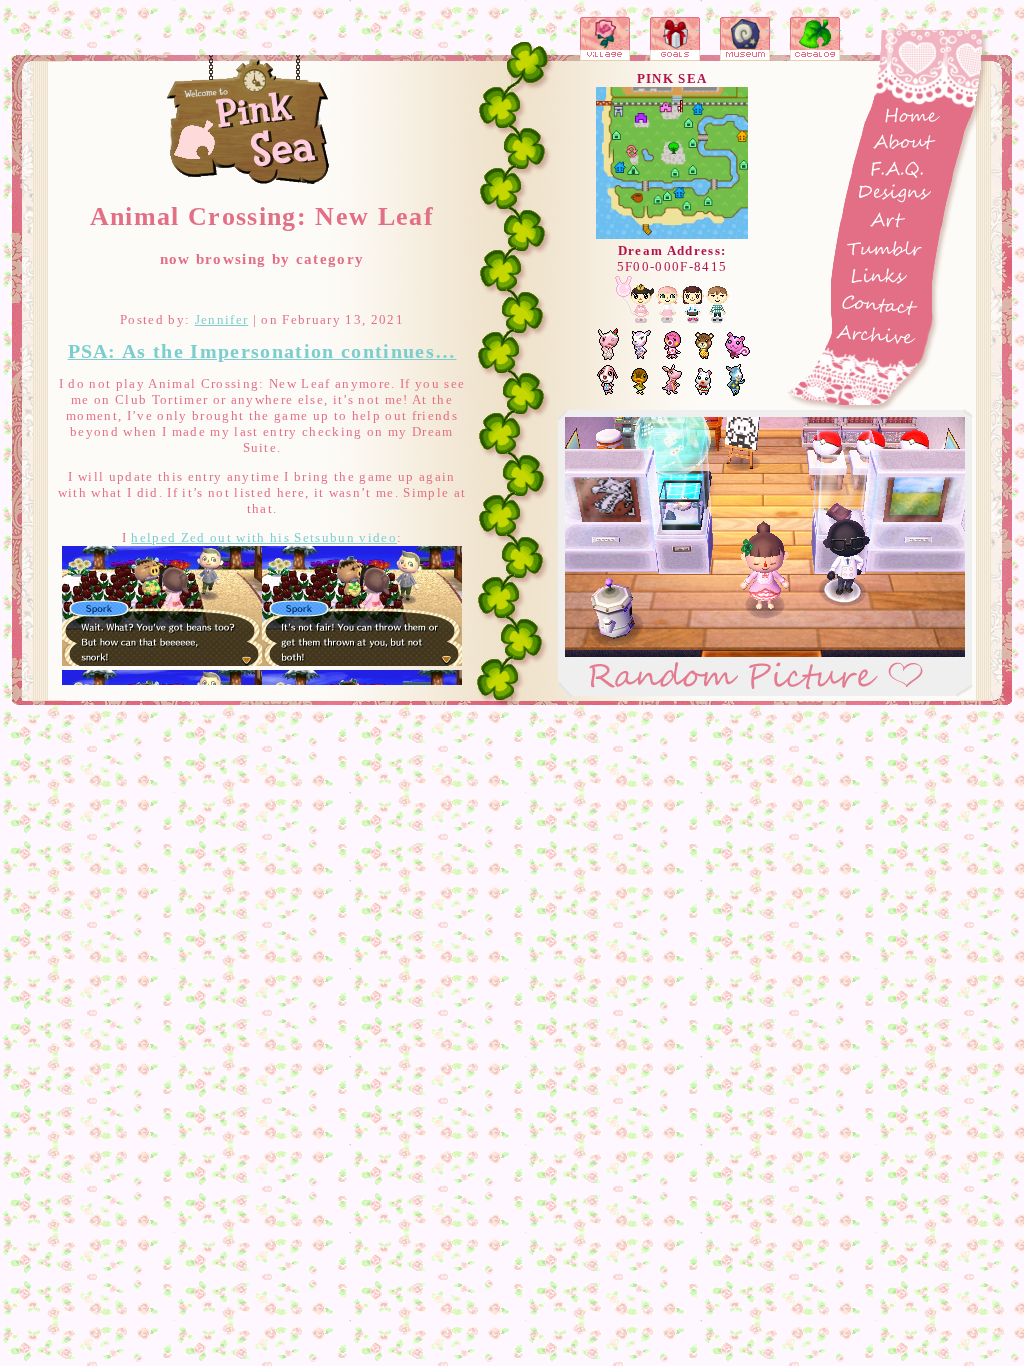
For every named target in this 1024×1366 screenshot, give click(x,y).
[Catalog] (816, 39)
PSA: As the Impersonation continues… (262, 351)
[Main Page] (249, 121)
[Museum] (746, 39)
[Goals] (675, 39)
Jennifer (222, 319)
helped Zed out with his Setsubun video (264, 537)
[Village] (605, 39)
